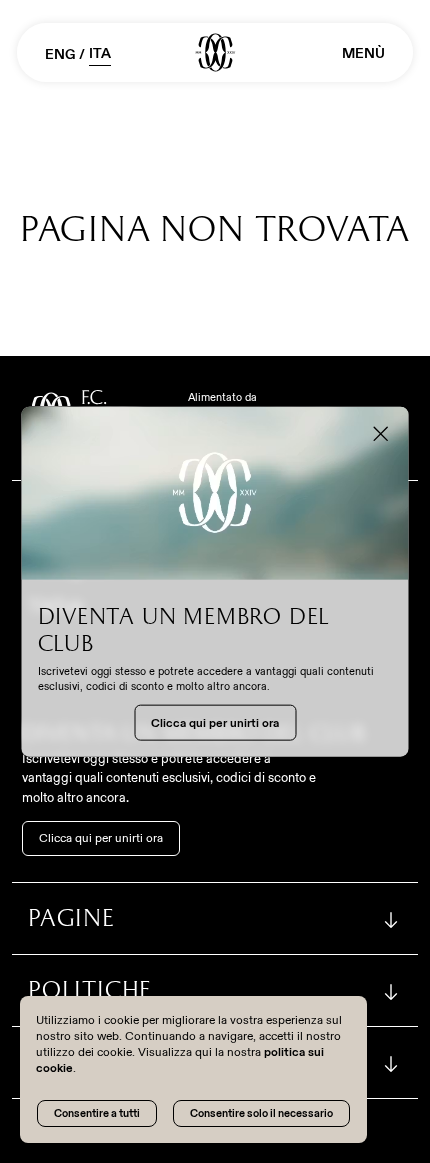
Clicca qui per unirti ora (101, 838)
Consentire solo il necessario (261, 1113)
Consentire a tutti (97, 1113)
